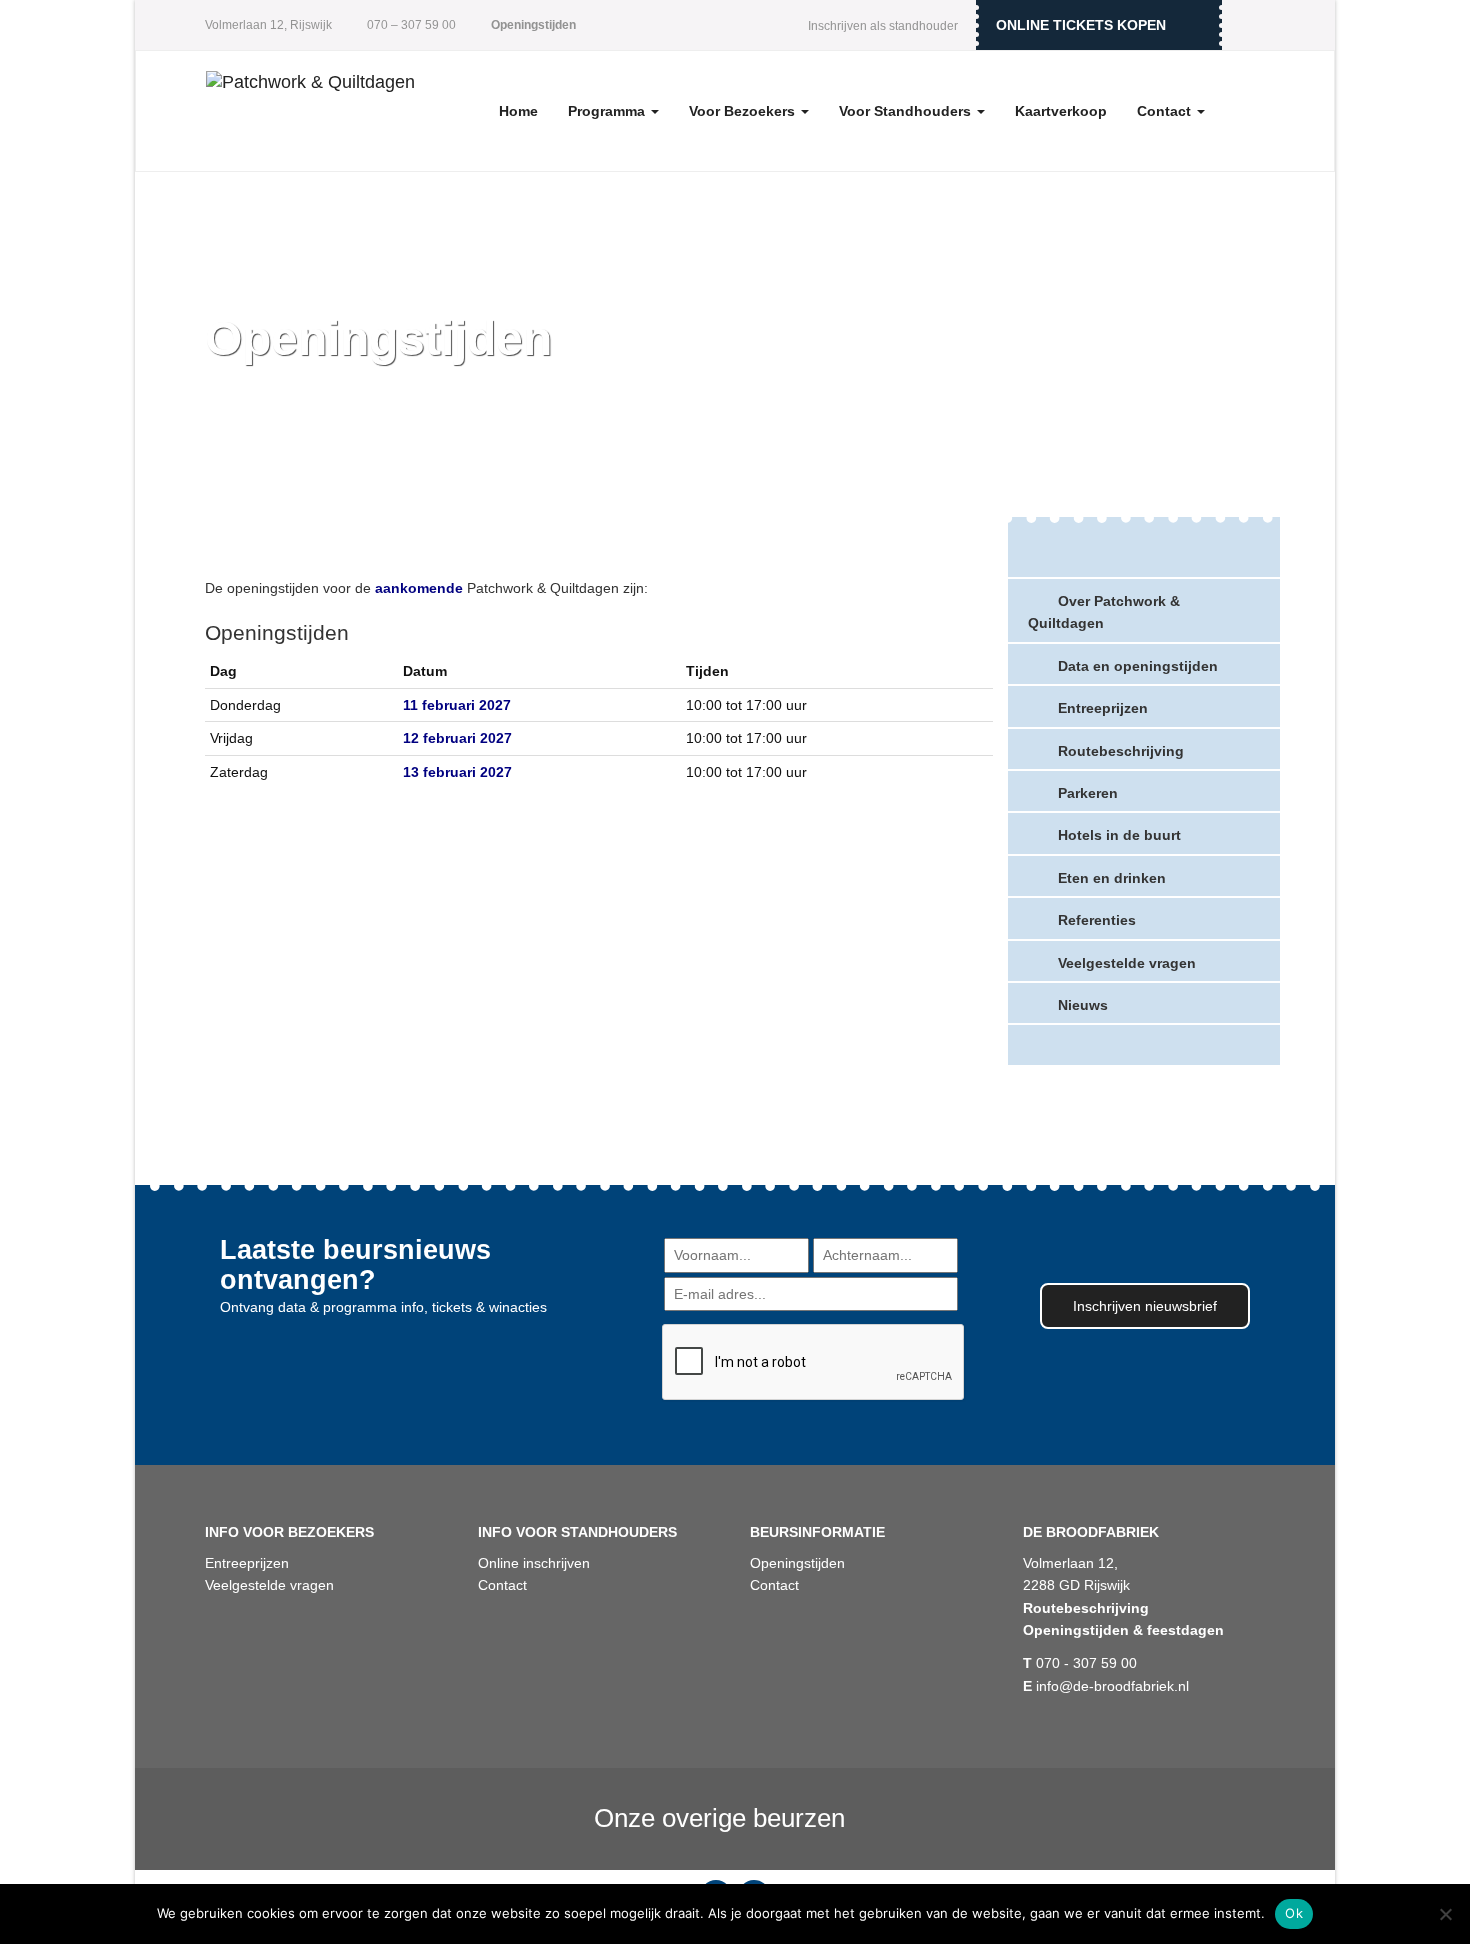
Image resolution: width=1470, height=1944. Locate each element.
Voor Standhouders (907, 111)
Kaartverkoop (1061, 111)
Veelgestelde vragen (1127, 963)
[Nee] (1445, 1914)
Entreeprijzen (1103, 708)
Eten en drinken (1112, 878)
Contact (1166, 111)
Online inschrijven (534, 1563)
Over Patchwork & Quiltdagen (1104, 612)
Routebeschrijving (1121, 751)
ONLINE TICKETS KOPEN (1081, 25)
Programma (608, 111)
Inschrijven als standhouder (883, 26)
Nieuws (1083, 1005)
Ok (1294, 1913)
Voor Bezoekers (744, 111)
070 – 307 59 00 (410, 25)
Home (518, 111)
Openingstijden (797, 1563)
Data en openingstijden (1138, 666)
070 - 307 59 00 (1080, 1663)
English (1250, 25)
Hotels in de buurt (1119, 835)
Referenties (1097, 920)
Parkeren (1088, 793)
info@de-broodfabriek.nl (1106, 1686)
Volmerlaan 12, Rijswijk (268, 25)
